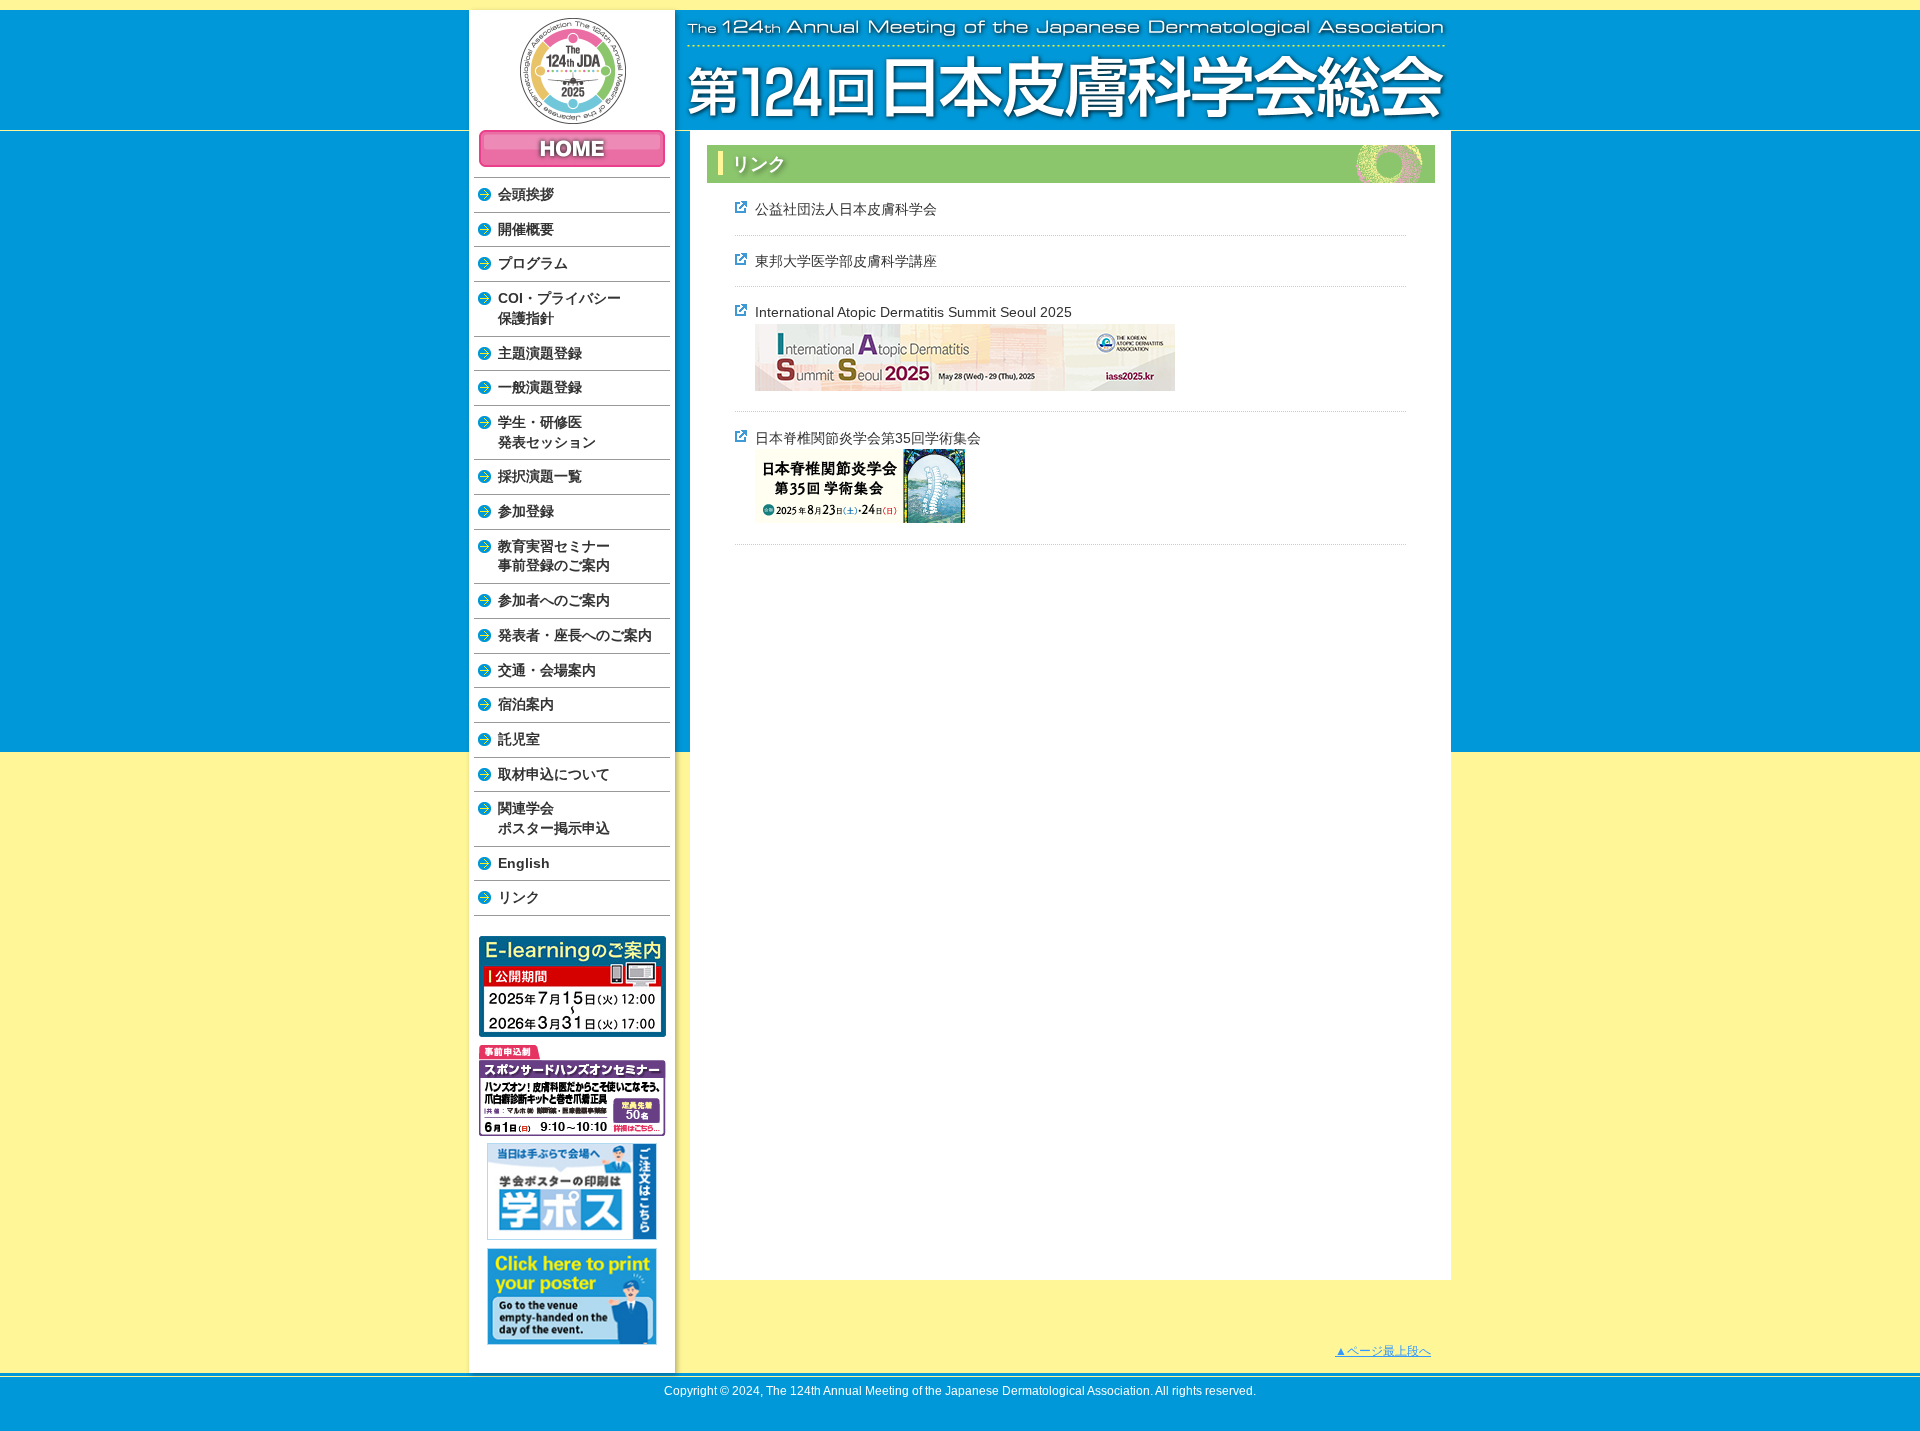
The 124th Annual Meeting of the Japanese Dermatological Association (573, 71)
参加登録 (526, 511)
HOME (572, 148)
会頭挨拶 (526, 194)
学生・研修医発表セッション (547, 432)
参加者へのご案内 (554, 600)
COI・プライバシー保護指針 (559, 308)
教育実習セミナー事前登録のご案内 (554, 556)
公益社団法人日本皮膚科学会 (846, 209)
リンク (519, 897)
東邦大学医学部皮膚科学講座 (846, 261)
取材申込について (554, 774)
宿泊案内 (526, 704)
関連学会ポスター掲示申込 (554, 818)
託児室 (519, 739)
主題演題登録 (540, 353)
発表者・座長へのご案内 (575, 635)
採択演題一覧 (540, 476)
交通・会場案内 (547, 670)
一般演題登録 (540, 387)
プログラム (533, 263)
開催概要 (526, 229)
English (524, 863)
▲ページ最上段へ (1383, 1351)
